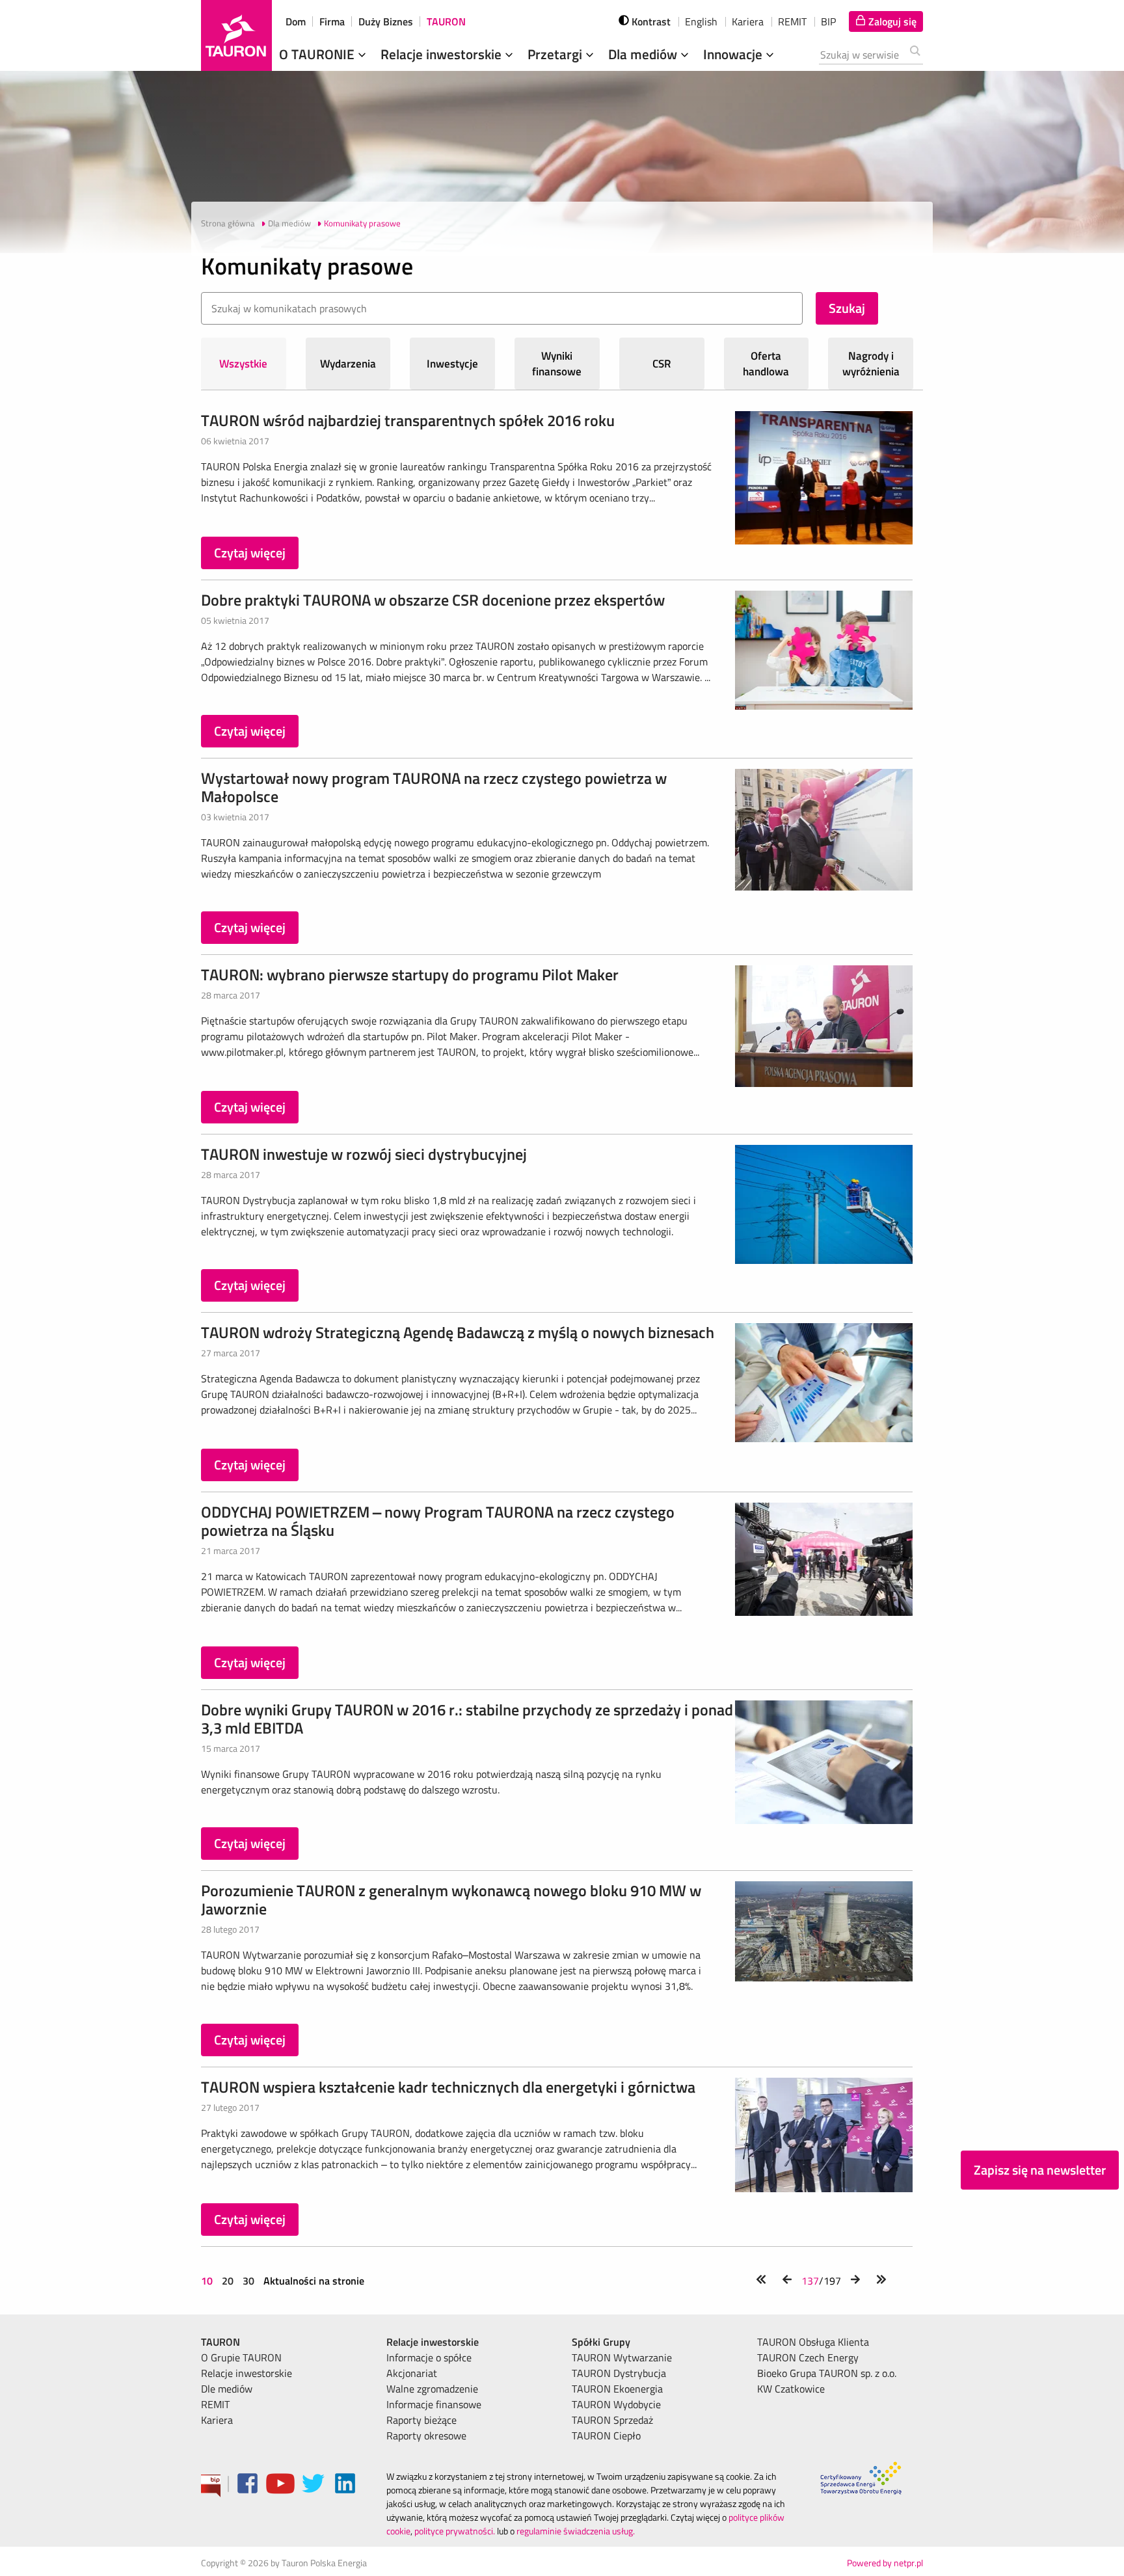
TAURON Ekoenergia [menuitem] (617, 2389)
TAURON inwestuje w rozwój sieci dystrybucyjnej (364, 1154)
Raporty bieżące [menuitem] (421, 2420)
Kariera (748, 21)
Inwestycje (452, 364)
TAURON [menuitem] (221, 2342)
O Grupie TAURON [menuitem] (241, 2357)
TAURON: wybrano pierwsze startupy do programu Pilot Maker (410, 974)
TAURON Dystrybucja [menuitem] (619, 2373)
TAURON (446, 21)
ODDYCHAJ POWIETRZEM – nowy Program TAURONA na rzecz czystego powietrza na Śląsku (438, 1521)
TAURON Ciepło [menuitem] (606, 2435)
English (701, 21)
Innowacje (734, 54)
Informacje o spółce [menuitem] (429, 2357)
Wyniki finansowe (557, 364)
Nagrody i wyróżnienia (871, 364)
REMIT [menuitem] (215, 2404)
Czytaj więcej (250, 553)
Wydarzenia (348, 364)
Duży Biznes (386, 21)
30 (248, 2281)
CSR (662, 364)
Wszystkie (243, 364)
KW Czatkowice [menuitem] (791, 2389)
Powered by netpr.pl (885, 2563)
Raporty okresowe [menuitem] (426, 2435)
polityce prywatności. (455, 2531)
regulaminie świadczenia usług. (576, 2531)
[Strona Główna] (236, 35)
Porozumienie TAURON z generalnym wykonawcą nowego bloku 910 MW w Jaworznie (451, 1899)
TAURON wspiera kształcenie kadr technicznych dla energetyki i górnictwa (448, 2087)
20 (228, 2281)
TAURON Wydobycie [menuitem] (616, 2404)
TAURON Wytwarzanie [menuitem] (622, 2357)
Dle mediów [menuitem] (227, 2389)
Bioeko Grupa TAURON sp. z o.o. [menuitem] (827, 2373)
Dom (296, 21)
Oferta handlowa (766, 364)
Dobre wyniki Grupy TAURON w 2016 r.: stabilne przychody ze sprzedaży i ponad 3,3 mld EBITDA (467, 1719)
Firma (332, 21)
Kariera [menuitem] (217, 2420)
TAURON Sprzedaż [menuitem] (612, 2420)
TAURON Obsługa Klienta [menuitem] (813, 2342)
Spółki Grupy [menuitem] (601, 2342)
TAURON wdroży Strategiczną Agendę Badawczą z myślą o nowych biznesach (458, 1332)
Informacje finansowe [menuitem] (434, 2404)
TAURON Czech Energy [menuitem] (808, 2357)
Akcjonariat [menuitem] (412, 2373)
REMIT (792, 21)
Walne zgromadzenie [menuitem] (432, 2389)
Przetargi (556, 54)
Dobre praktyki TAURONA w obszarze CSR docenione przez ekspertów (433, 600)
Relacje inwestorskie (443, 54)
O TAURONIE (318, 54)
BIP (828, 21)
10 (208, 2281)
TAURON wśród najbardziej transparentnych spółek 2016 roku (408, 420)
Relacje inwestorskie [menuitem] (247, 2373)
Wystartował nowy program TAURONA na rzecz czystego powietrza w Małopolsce (434, 787)
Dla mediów (644, 54)
